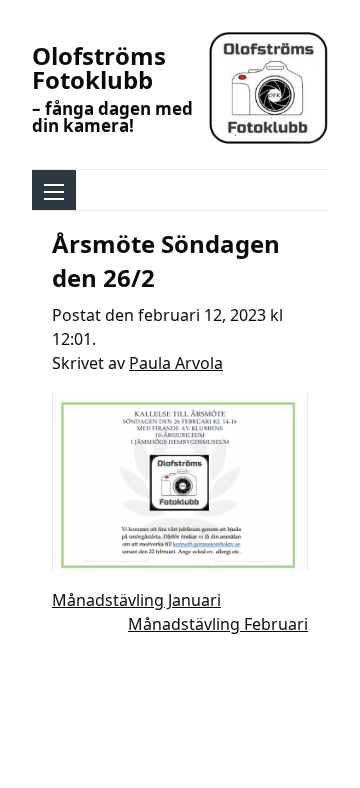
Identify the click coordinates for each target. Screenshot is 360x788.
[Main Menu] (54, 192)
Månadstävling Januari (136, 600)
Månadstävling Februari (218, 624)
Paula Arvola (176, 363)
